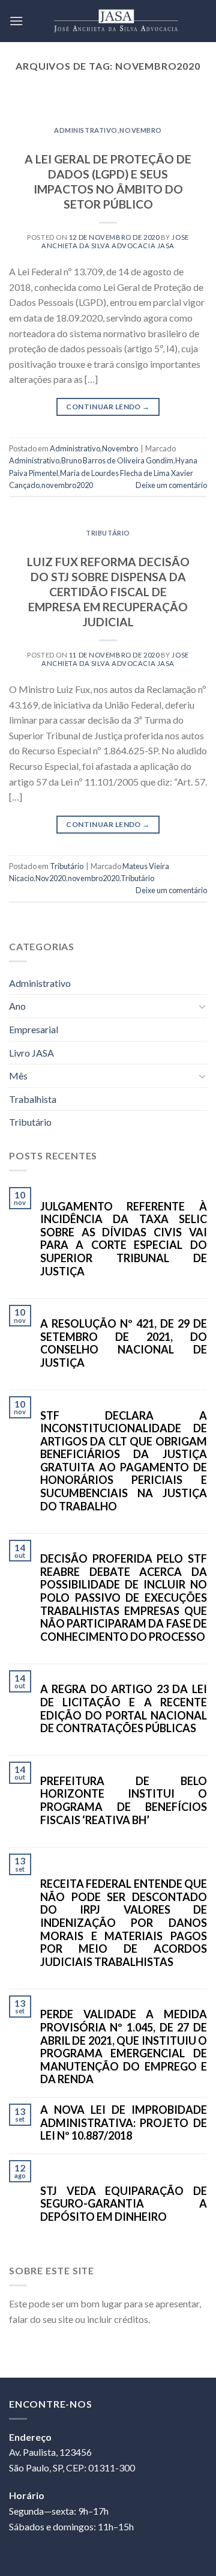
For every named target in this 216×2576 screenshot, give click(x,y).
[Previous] (28, 106)
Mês (18, 1076)
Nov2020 (51, 878)
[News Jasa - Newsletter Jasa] (115, 21)
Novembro (140, 130)
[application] (213, 2573)
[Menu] (16, 21)
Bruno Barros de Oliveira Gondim (117, 460)
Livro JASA (31, 1053)
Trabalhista (33, 1099)
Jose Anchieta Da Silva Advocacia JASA (115, 241)
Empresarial (34, 1029)
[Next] (188, 106)
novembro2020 (67, 485)
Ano (17, 1006)
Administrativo (86, 130)
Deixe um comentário (171, 485)
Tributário (108, 533)
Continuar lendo (108, 407)
